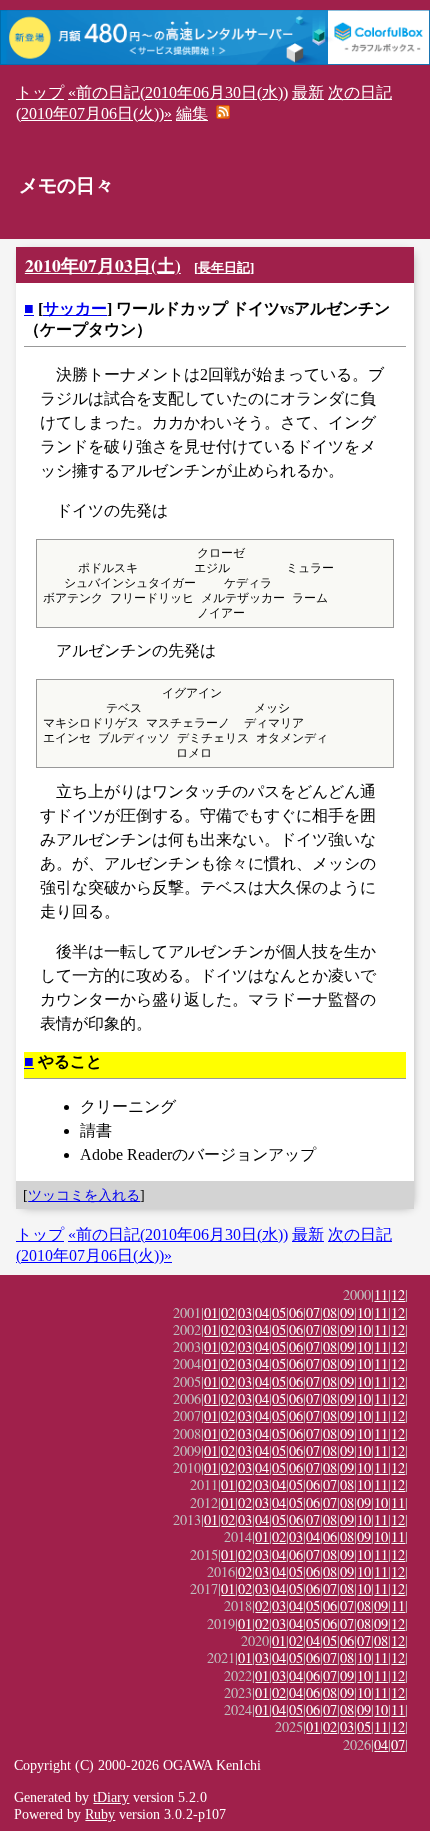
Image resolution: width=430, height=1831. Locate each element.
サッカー (75, 308)
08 (330, 1312)
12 (398, 1294)
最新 (308, 92)
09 (347, 1312)
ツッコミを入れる (84, 1195)
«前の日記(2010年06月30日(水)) (178, 92)
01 (211, 1312)
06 (296, 1312)
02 (228, 1312)
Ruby (100, 1814)
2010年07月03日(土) (103, 265)
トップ (40, 92)
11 (381, 1294)
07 (313, 1312)
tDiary (111, 1797)
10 (364, 1312)
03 (245, 1312)
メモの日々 (66, 185)
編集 (192, 113)
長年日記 (224, 267)
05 (279, 1312)
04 (262, 1312)
